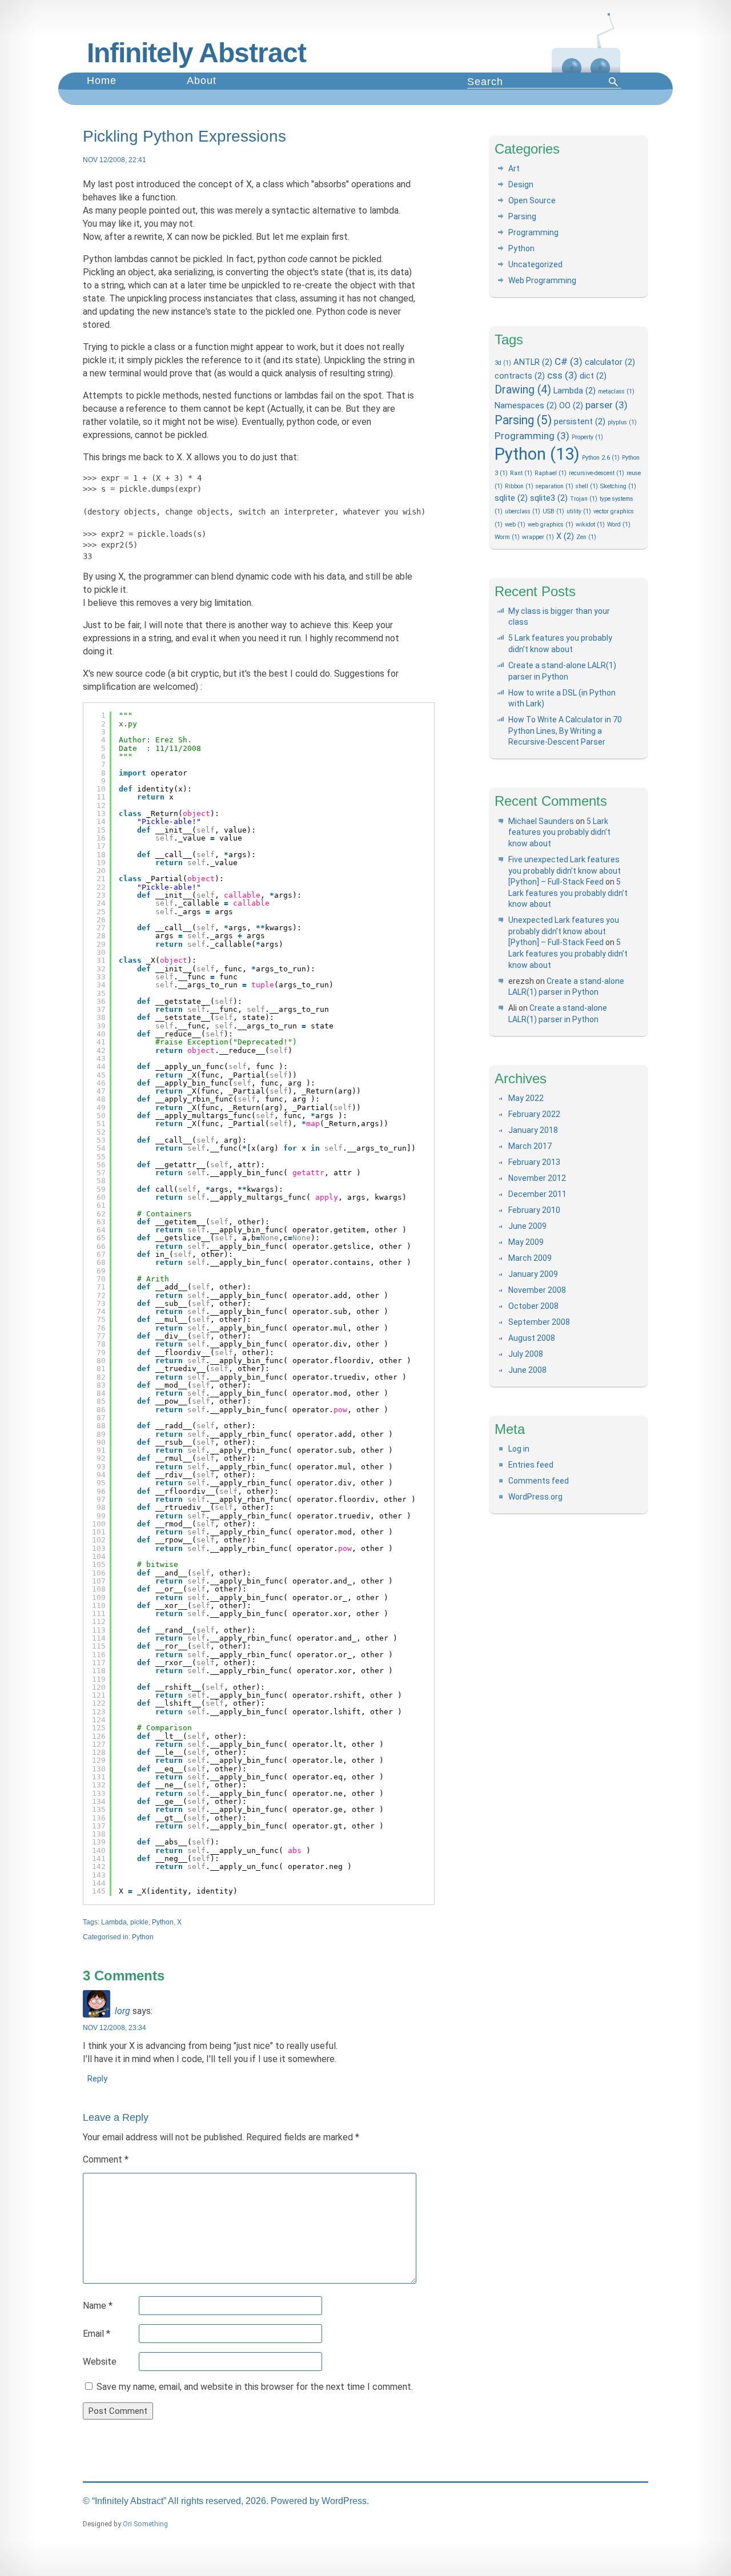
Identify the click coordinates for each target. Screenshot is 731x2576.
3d (503, 363)
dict (593, 376)
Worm (507, 537)
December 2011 (537, 1194)
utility (579, 511)
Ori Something (145, 2524)
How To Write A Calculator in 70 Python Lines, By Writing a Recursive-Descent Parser (565, 731)
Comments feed (539, 1481)
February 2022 (534, 1114)
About (202, 81)
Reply (97, 2079)
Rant (521, 473)
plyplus (622, 422)
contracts (520, 376)
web (515, 525)
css (562, 375)
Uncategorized (535, 264)
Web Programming (542, 280)
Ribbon (519, 486)
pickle (139, 1922)
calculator (610, 362)
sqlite (511, 498)
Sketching (618, 486)
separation (555, 486)
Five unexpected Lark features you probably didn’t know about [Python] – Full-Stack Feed (565, 871)
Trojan (584, 499)
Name (98, 2306)
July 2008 (526, 1354)
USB (553, 511)
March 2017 (530, 1146)
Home (102, 81)
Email (97, 2334)
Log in (519, 1449)
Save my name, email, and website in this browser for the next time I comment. (255, 2387)
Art (514, 168)
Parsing (522, 216)
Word (619, 525)
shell (587, 486)
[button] (614, 82)
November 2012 (537, 1178)
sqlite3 (549, 498)
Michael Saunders (541, 821)
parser (607, 405)
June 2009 (527, 1226)
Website (100, 2362)
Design (521, 184)
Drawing (523, 390)
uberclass (523, 511)
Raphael (551, 473)
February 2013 (534, 1162)
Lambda (114, 1922)
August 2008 (532, 1338)
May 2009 (526, 1242)
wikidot (590, 525)
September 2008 (539, 1322)
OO (571, 405)
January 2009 (533, 1274)
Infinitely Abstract (196, 53)
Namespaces (526, 405)
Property (587, 437)
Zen (586, 537)
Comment (106, 2159)
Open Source (532, 200)
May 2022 (526, 1098)
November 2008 (537, 1290)
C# (569, 361)
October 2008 (533, 1306)
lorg (122, 2011)
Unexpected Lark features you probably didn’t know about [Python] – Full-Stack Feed (564, 931)
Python (163, 1922)
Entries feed (531, 1465)
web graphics (551, 525)
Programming (533, 232)
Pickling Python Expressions (184, 136)
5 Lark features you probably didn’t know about (559, 832)
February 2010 (534, 1210)
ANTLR (533, 362)
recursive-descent (597, 473)
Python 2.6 (601, 458)
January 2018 (533, 1130)
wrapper (538, 537)
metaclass (616, 391)
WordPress (344, 2501)
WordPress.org (535, 1497)
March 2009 (530, 1258)
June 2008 (527, 1370)
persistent (580, 421)
